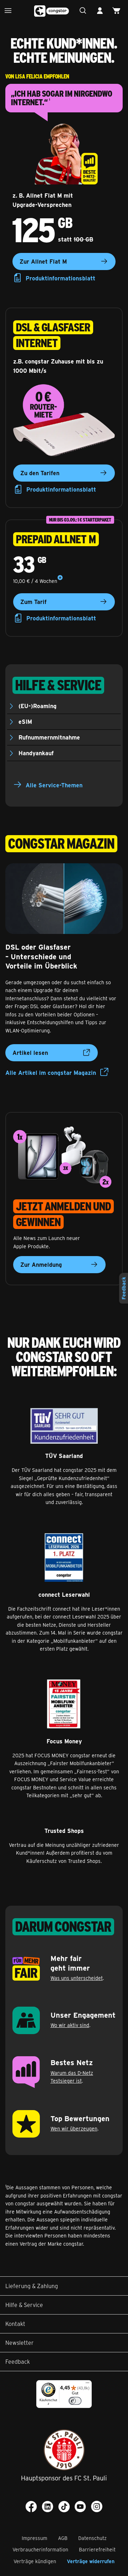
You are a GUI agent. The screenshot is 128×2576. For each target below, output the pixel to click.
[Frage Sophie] (85, 11)
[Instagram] (97, 2506)
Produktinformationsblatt (60, 278)
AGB (63, 2538)
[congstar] (52, 11)
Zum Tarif (33, 602)
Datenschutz (92, 2538)
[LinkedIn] (48, 2506)
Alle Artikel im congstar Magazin (51, 1073)
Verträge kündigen (35, 2561)
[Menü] (10, 11)
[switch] (75, 2401)
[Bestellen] (118, 11)
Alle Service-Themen (54, 785)
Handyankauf (36, 753)
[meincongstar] (102, 11)
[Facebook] (31, 2506)
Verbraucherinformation (40, 2549)
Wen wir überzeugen (74, 2128)
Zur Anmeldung (41, 1264)
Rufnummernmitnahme (49, 737)
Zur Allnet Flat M (43, 261)
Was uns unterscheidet (77, 1978)
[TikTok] (64, 2506)
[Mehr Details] (60, 578)
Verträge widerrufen (91, 2561)
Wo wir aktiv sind (70, 2025)
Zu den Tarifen (40, 473)
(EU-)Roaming (38, 706)
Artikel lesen (30, 1053)
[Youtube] (80, 2506)
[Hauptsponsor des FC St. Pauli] (64, 2450)
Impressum (34, 2538)
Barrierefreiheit (97, 2549)
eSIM (25, 722)
